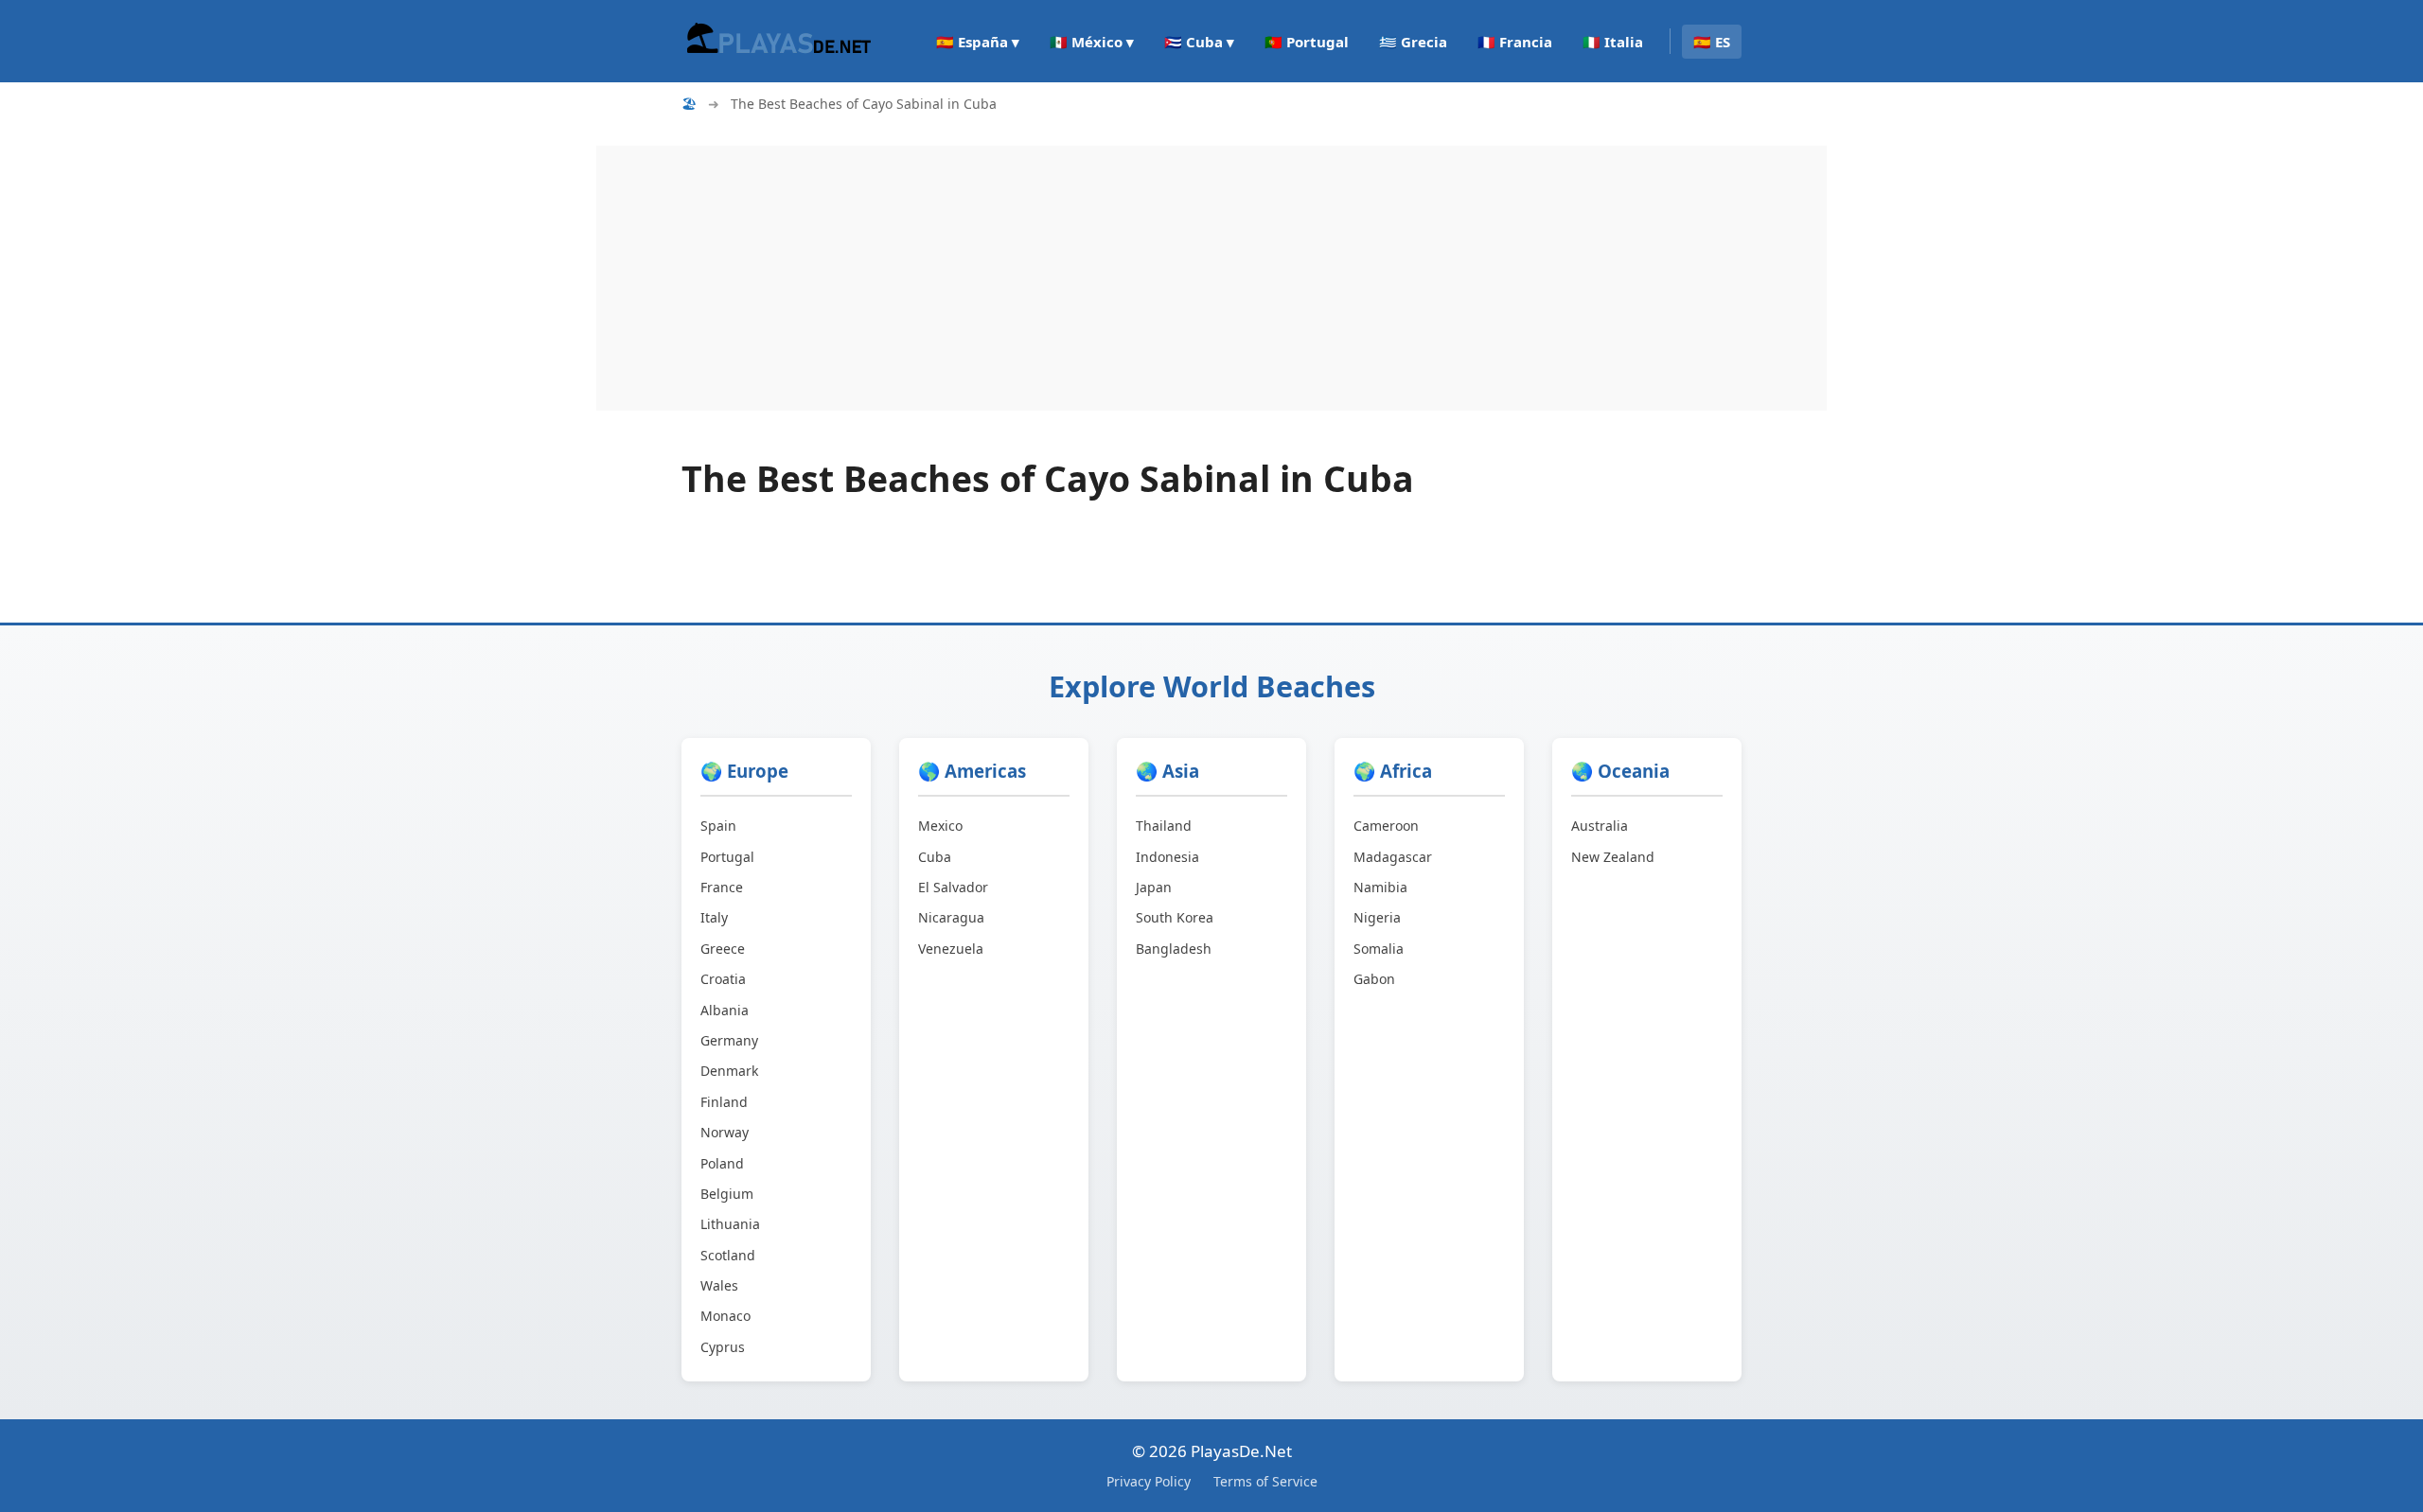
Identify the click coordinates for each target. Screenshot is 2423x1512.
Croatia (723, 979)
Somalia (1379, 949)
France (722, 887)
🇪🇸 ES (1712, 42)
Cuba (935, 857)
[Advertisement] (1164, 278)
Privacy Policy (1149, 1481)
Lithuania (730, 1224)
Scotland (728, 1255)
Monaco (725, 1316)
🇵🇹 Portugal (1307, 42)
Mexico (940, 826)
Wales (719, 1285)
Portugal (727, 857)
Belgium (727, 1194)
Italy (714, 917)
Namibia (1380, 887)
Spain (718, 826)
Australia (1600, 826)
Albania (725, 1010)
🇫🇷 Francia (1515, 42)
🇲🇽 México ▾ (1092, 42)
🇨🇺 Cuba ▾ (1199, 42)
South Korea (1175, 917)
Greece (723, 949)
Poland (722, 1163)
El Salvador (953, 887)
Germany (729, 1040)
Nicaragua (951, 917)
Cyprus (723, 1347)
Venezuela (951, 949)
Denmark (729, 1071)
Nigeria (1377, 917)
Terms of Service (1265, 1481)
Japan (1154, 887)
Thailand (1164, 826)
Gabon (1374, 979)
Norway (725, 1132)
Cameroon (1386, 826)
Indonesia (1167, 857)
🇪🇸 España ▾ (978, 42)
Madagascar (1393, 857)
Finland (724, 1102)
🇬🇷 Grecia (1413, 42)
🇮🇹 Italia (1613, 42)
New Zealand (1613, 857)
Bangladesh (1174, 949)
